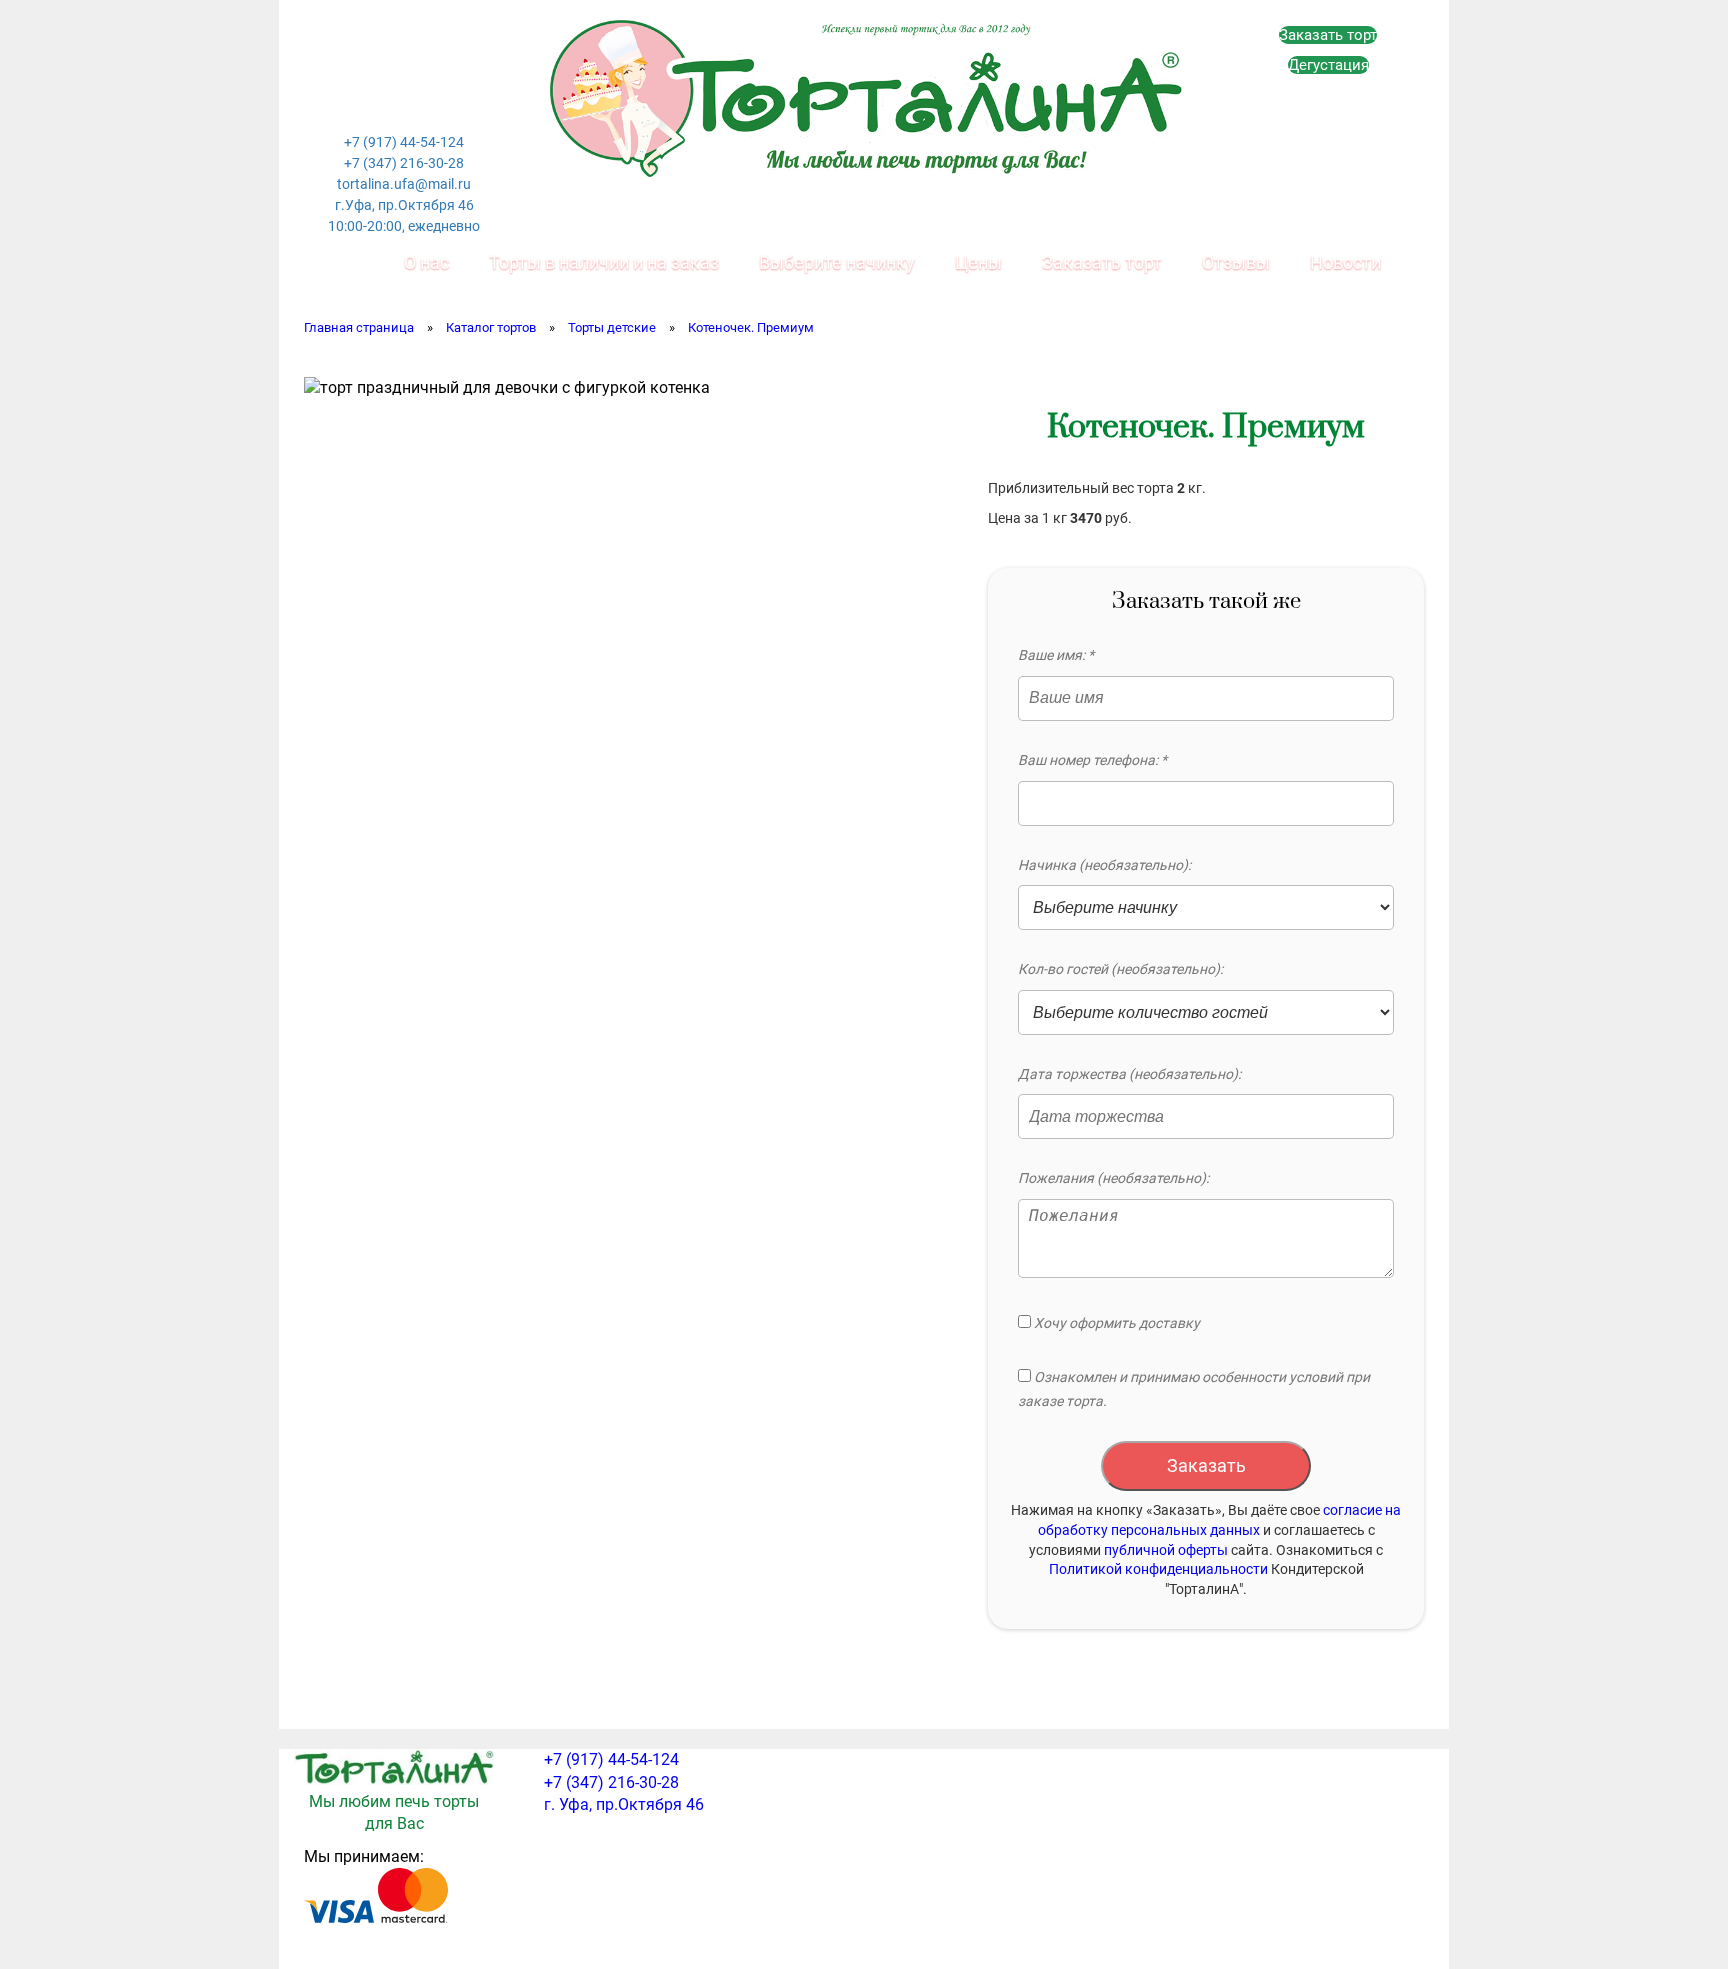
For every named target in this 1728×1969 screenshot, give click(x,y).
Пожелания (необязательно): (1113, 1178)
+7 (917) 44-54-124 (404, 142)
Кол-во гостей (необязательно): (1120, 969)
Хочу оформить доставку (1115, 1323)
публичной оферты (1166, 1550)
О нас (426, 262)
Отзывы (1236, 262)
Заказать (1206, 1465)
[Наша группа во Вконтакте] (361, 65)
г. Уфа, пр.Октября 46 (624, 1804)
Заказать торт (1328, 35)
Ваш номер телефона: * (1092, 760)
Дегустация (1328, 65)
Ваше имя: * (1056, 655)
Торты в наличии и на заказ (604, 262)
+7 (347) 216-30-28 (404, 163)
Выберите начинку (837, 262)
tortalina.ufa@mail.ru (404, 184)
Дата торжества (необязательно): (1129, 1074)
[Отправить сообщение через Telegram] (447, 65)
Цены (978, 262)
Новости (1345, 262)
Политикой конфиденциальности (1158, 1569)
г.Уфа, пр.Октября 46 (404, 205)
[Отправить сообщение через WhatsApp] (404, 65)
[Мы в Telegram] (404, 111)
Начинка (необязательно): (1104, 865)
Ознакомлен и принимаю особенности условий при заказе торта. (1194, 1389)
